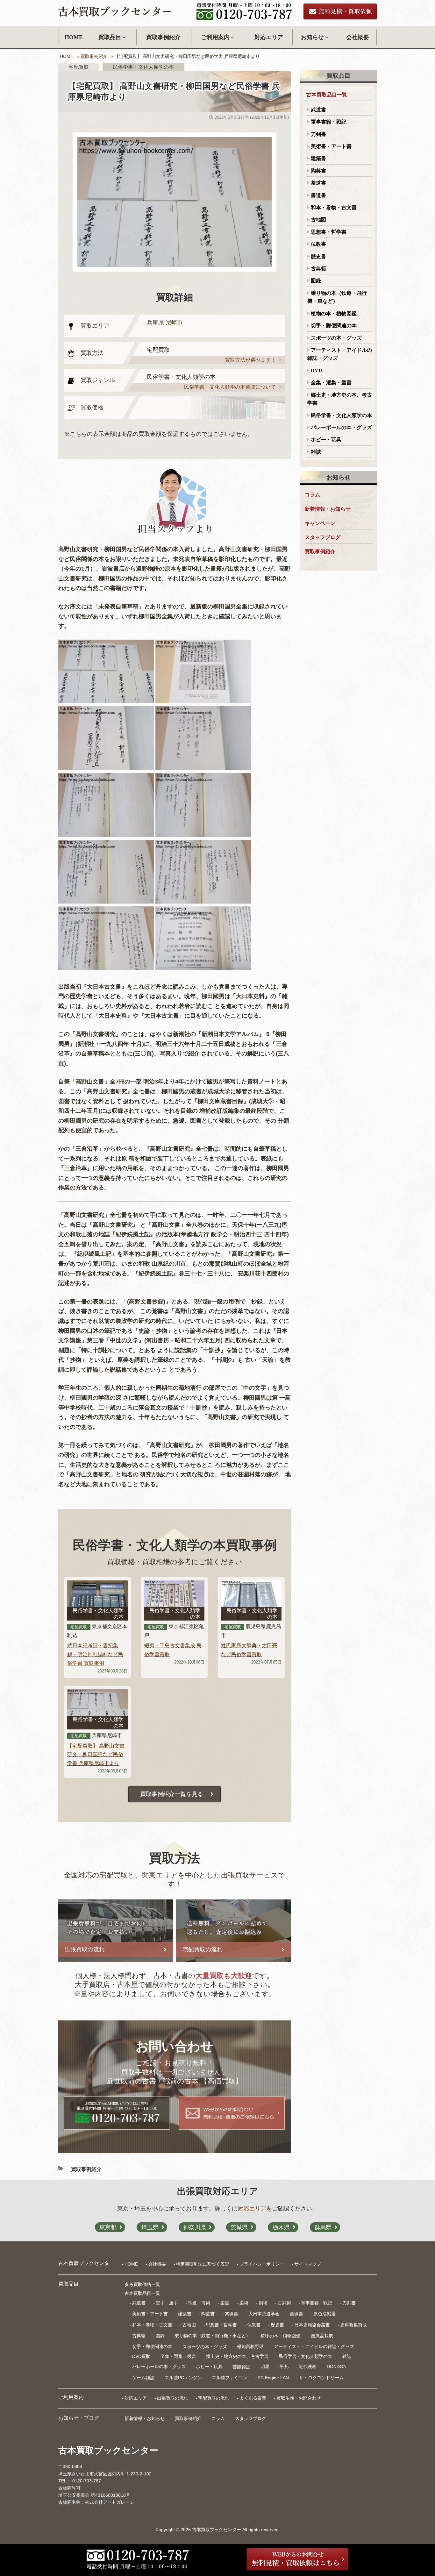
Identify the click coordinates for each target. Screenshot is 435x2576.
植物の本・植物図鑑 (334, 313)
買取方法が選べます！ (250, 360)
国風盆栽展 (322, 2336)
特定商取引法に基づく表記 (203, 2264)
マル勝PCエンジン (183, 2378)
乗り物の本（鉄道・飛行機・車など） (337, 297)
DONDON (337, 2367)
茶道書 (318, 183)
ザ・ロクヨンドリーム (321, 2378)
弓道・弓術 (199, 2303)
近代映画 (308, 2367)
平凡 (284, 2367)
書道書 (318, 195)
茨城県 (239, 2227)
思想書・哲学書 (329, 232)
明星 (265, 2367)
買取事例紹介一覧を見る (172, 1794)
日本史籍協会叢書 (312, 2325)
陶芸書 (318, 171)
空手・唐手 (167, 2303)
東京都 (108, 2227)
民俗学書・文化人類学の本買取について (230, 387)
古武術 (284, 2303)
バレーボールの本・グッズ (341, 427)
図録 (316, 281)
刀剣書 (318, 134)
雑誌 (316, 452)
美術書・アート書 (331, 146)
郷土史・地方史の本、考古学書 (340, 399)
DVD (317, 370)
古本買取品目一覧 (327, 95)
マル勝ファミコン (230, 2378)
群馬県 (323, 2227)
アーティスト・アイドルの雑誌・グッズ (340, 354)
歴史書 (318, 256)
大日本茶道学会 (264, 2314)
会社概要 (358, 37)
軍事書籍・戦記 (329, 122)
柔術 (244, 2303)
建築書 (318, 158)
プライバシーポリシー (262, 2264)
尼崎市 (174, 323)
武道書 (318, 110)
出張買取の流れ (173, 2398)
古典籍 (318, 269)
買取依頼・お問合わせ (299, 2398)
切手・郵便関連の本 (334, 326)
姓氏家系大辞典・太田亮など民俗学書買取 (249, 1650)
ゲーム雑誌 (143, 2378)
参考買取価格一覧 (142, 2284)
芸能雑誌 (241, 2367)
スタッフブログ (323, 537)
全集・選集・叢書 (331, 383)
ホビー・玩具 (326, 440)
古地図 (318, 220)
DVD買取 (141, 2356)
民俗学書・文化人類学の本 (341, 415)
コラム (312, 495)
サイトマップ (308, 2264)
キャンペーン (320, 523)
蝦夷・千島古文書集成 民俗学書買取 (173, 1650)
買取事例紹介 (163, 37)
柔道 (225, 2303)
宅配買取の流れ (214, 2398)
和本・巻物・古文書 (334, 207)
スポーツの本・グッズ (336, 338)
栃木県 (281, 2227)
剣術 (263, 2303)
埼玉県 (150, 2227)
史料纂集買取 (353, 2325)
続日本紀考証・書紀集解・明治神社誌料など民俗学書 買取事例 (95, 1654)
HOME (74, 37)
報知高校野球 (250, 2346)
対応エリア (269, 37)
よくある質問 (253, 2398)
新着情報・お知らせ (328, 509)
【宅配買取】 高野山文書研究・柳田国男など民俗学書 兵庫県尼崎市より (96, 1754)
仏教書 (318, 244)
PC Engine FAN (273, 2378)
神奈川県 (195, 2227)
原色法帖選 (324, 2314)
